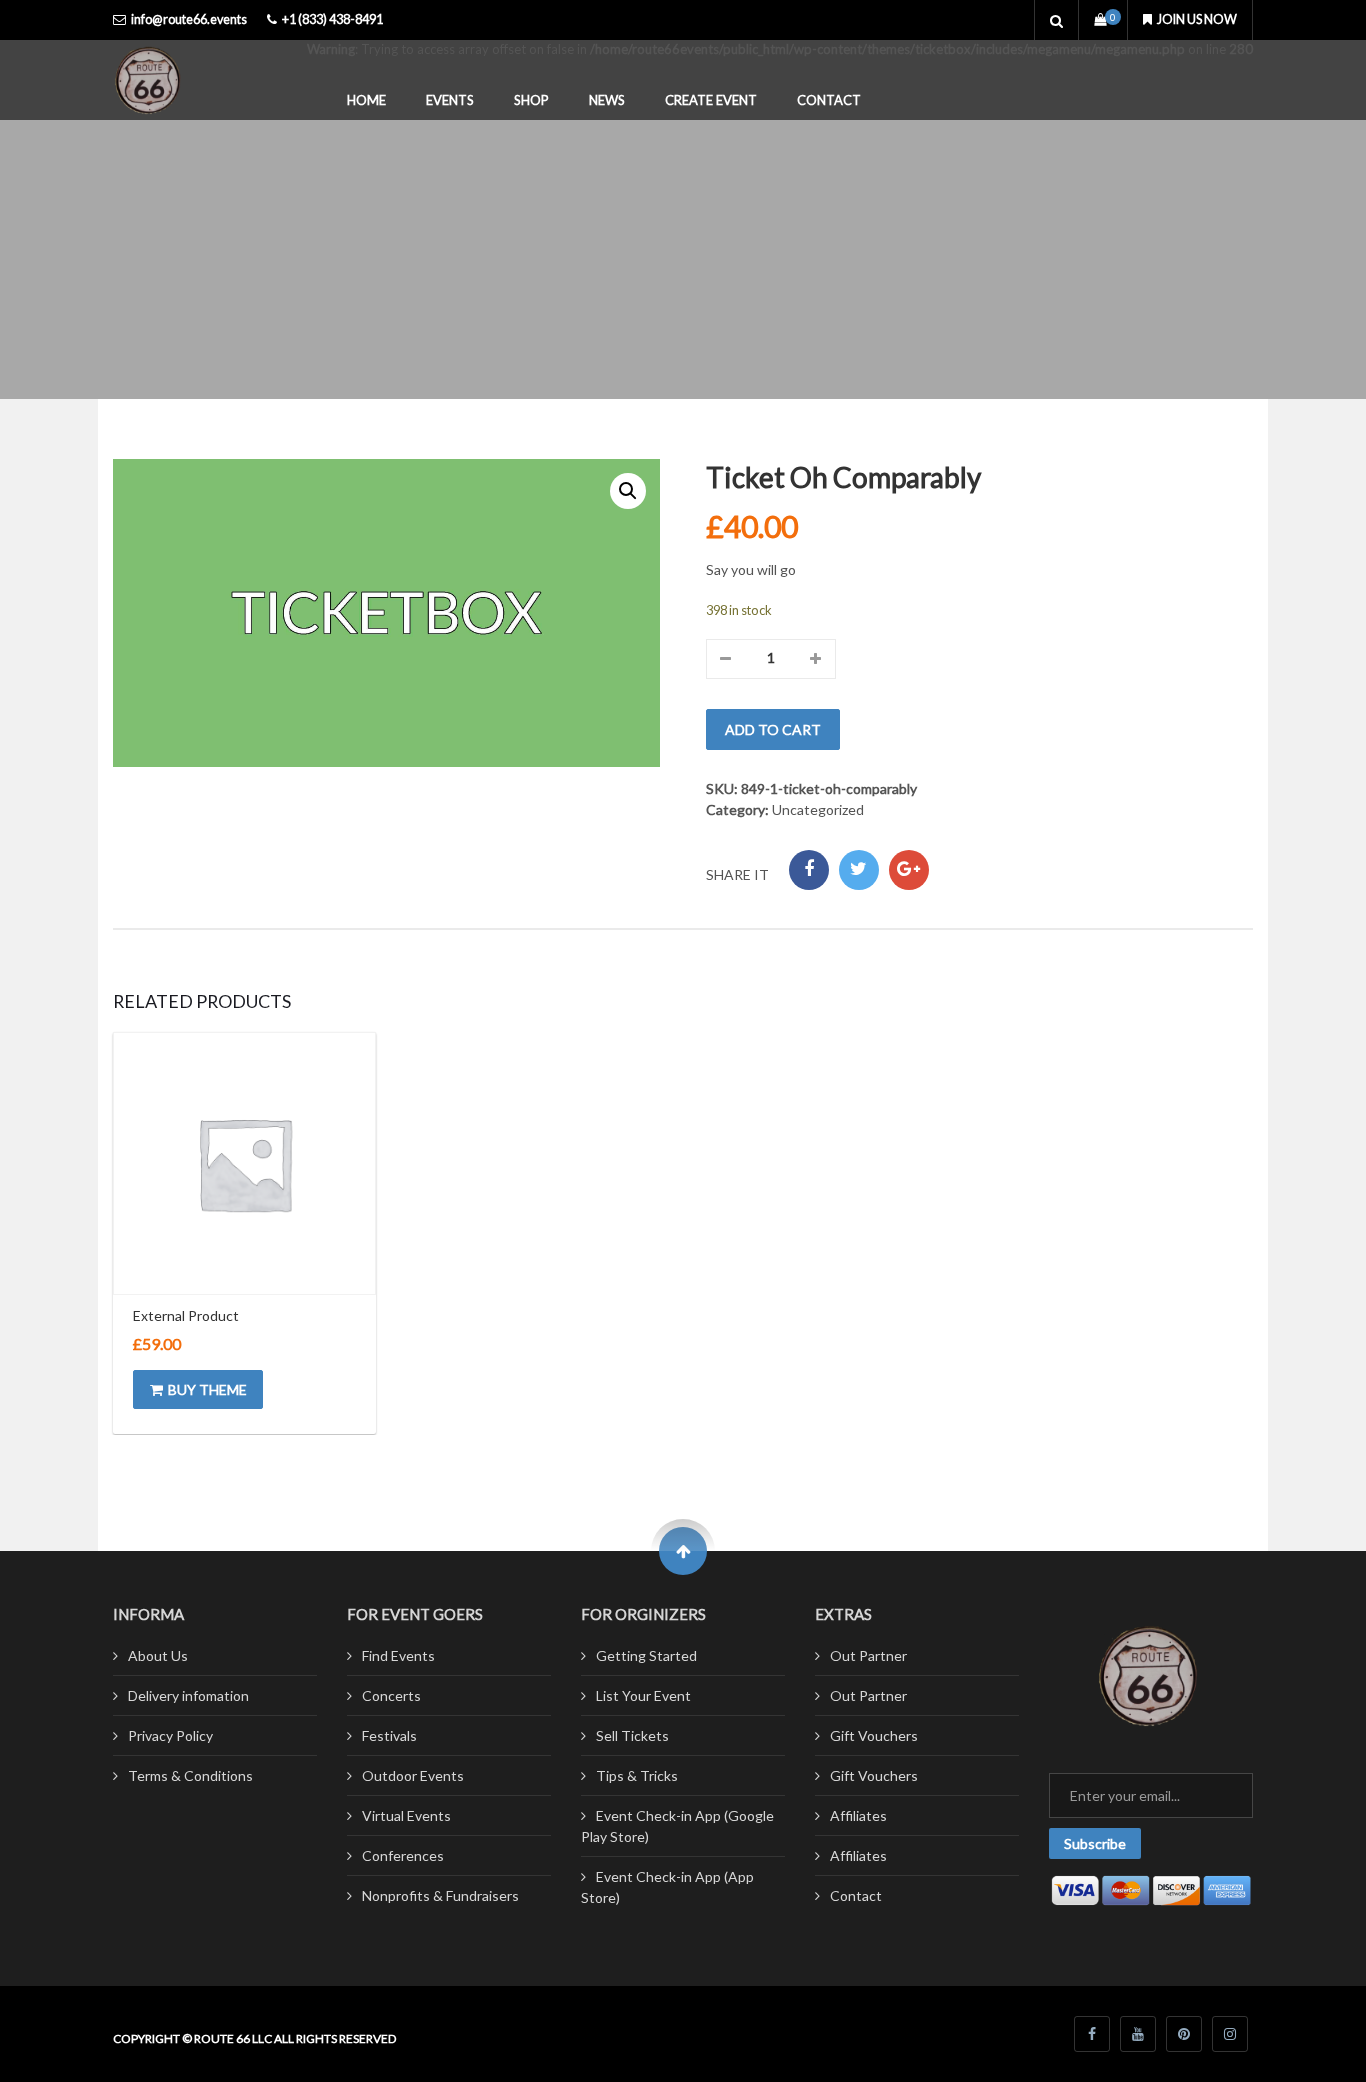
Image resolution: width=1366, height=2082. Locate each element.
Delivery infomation (188, 1695)
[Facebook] (809, 870)
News (607, 100)
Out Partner (868, 1655)
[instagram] (1230, 2034)
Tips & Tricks (637, 1775)
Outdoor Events (413, 1775)
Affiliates (858, 1815)
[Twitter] (859, 870)
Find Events (398, 1655)
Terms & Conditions (190, 1775)
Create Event (711, 100)
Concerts (391, 1695)
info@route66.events (189, 19)
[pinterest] (1184, 2034)
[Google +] (909, 870)
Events (450, 100)
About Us (158, 1655)
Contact (829, 100)
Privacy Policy (170, 1735)
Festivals (389, 1735)
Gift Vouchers (874, 1735)
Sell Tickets (632, 1735)
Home (366, 100)
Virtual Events (406, 1815)
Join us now (1197, 19)
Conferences (403, 1855)
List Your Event (643, 1695)
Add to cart (773, 729)
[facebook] (1092, 2034)
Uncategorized (818, 809)
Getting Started (646, 1655)
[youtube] (1138, 2034)
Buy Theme (207, 1389)
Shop (531, 100)
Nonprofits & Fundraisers (440, 1895)
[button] (628, 491)
